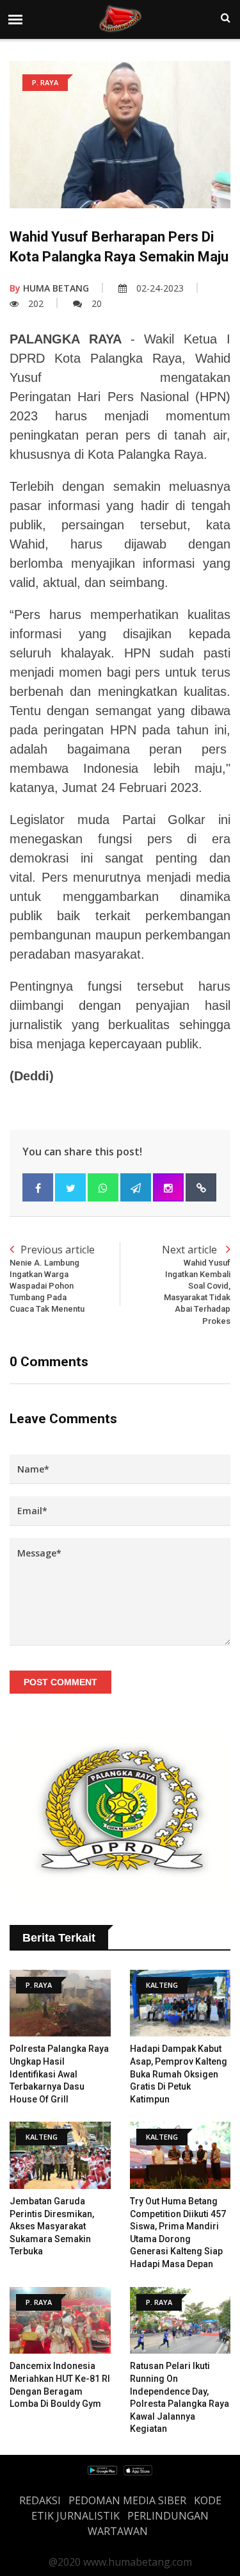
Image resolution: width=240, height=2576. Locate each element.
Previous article (52, 1278)
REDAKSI (40, 2500)
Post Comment (60, 1682)
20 (97, 303)
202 (36, 303)
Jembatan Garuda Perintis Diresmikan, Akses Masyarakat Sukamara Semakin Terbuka (52, 2226)
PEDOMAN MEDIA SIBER (127, 2500)
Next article (196, 1284)
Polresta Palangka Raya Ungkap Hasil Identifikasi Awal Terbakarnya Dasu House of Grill (59, 2074)
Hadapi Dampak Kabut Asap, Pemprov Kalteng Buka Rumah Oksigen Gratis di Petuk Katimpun (179, 2074)
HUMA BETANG (49, 288)
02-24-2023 (160, 288)
